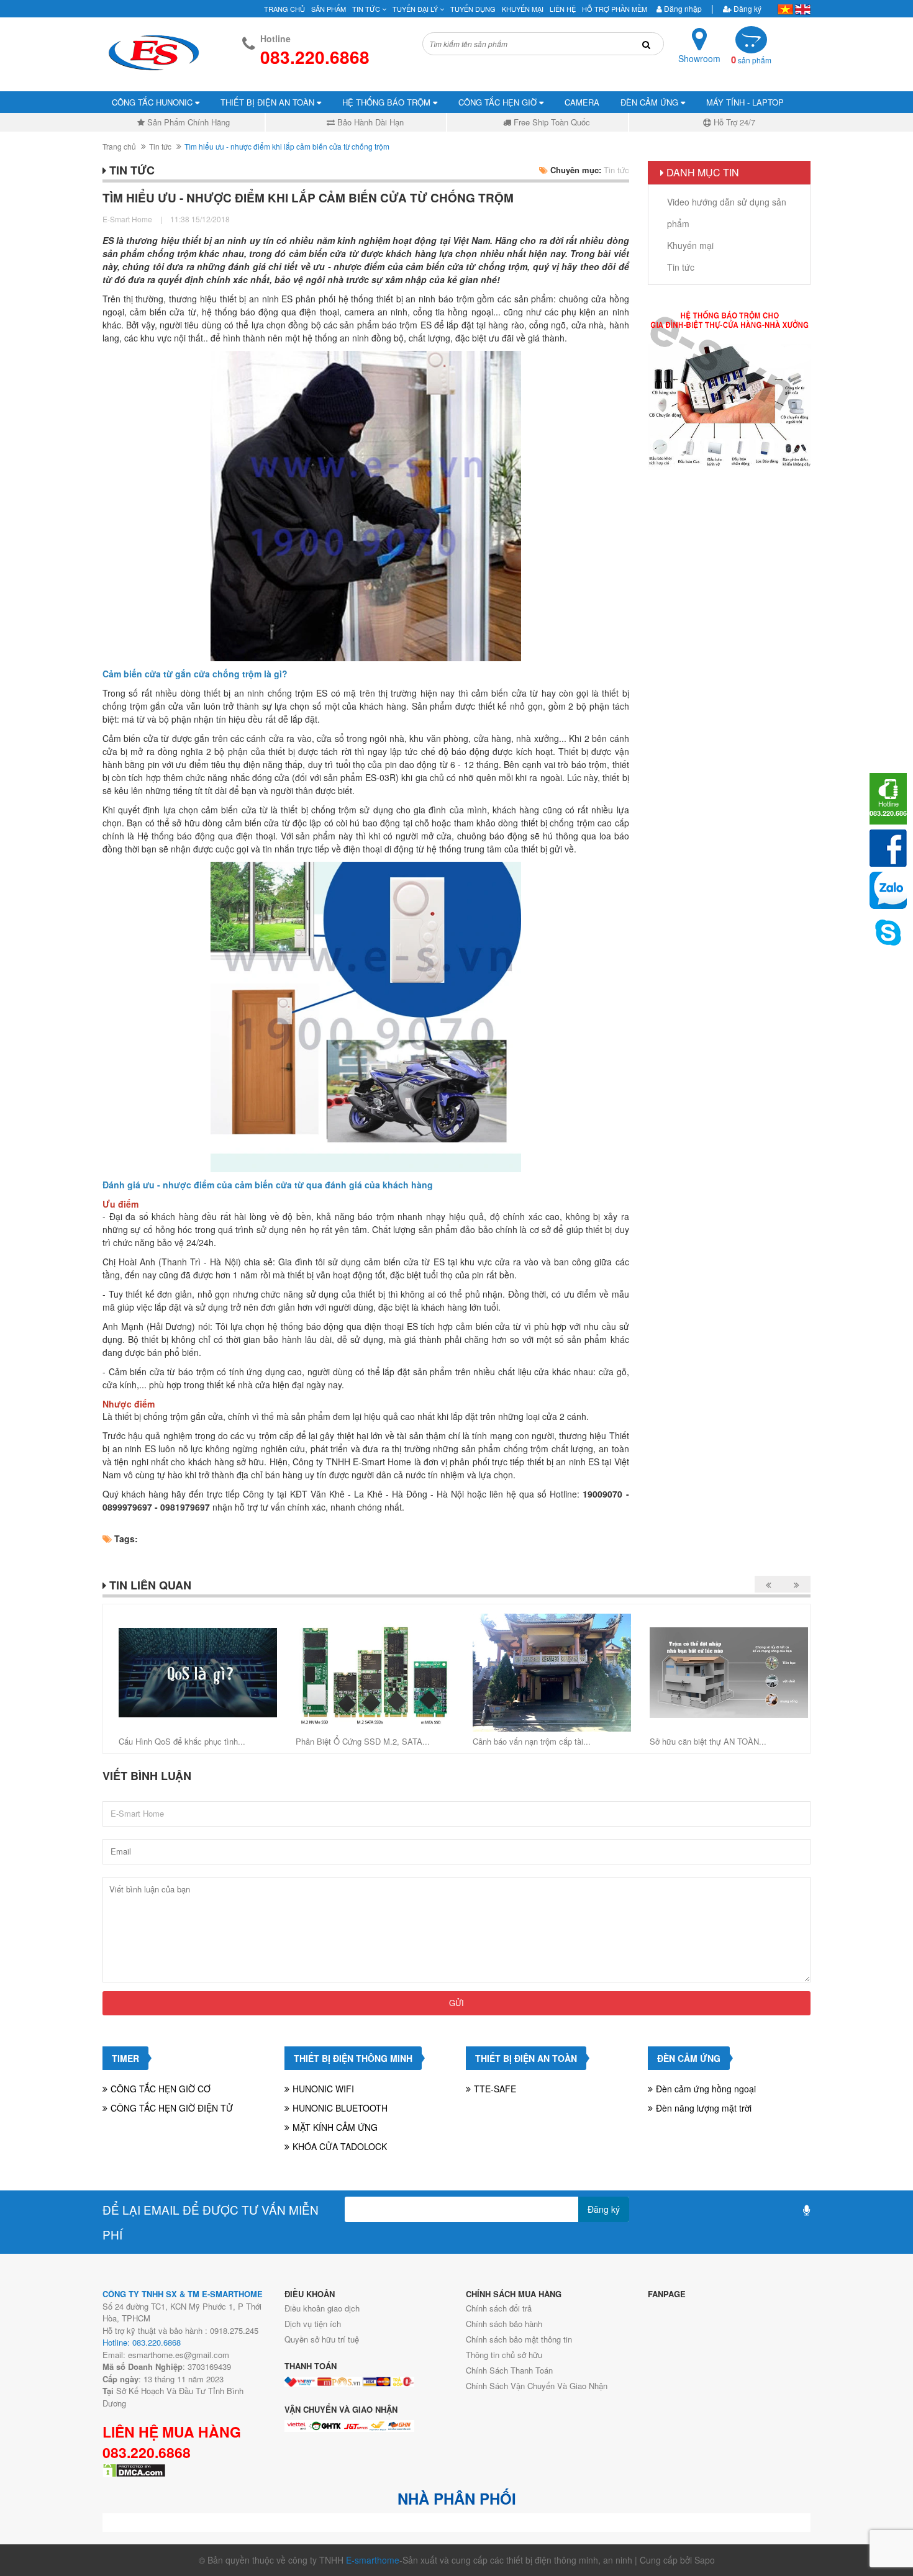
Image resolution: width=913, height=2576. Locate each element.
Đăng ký (747, 8)
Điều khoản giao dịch (322, 2308)
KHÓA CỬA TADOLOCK (340, 2146)
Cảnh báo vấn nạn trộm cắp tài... (532, 1741)
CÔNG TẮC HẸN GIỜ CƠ (161, 2089)
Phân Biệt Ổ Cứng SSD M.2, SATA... (363, 1741)
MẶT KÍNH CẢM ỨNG (335, 2127)
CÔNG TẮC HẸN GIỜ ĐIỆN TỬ (172, 2108)
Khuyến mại (523, 9)
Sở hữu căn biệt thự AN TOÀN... (708, 1741)
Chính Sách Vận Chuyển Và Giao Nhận (537, 2386)
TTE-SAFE (495, 2089)
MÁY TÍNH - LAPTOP (745, 102)
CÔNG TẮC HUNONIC (153, 102)
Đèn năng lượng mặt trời (704, 2108)
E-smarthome (373, 2560)
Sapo (705, 2560)
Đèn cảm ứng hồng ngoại (706, 2089)
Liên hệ (563, 9)
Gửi (457, 2003)
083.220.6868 (147, 2452)
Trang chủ (284, 9)
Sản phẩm (329, 9)
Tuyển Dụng (473, 9)
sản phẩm (751, 60)
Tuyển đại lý (416, 9)
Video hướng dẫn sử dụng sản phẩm (727, 213)
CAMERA (582, 102)
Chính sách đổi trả (499, 2308)
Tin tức (160, 146)
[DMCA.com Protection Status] (134, 2469)
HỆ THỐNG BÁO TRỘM (388, 102)
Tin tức (367, 9)
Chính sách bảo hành (504, 2324)
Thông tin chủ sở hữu (504, 2355)
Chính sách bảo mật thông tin (519, 2339)
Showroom (699, 58)
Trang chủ (119, 146)
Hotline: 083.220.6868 (142, 2342)
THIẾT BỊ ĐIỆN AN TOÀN (269, 102)
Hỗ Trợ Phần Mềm (615, 9)
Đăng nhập (682, 8)
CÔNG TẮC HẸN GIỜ (499, 102)
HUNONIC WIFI (323, 2089)
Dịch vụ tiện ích (313, 2324)
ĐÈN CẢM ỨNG (651, 102)
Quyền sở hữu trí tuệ (322, 2339)
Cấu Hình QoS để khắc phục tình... (182, 1741)
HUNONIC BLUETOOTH (340, 2108)
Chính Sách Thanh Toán (509, 2370)
